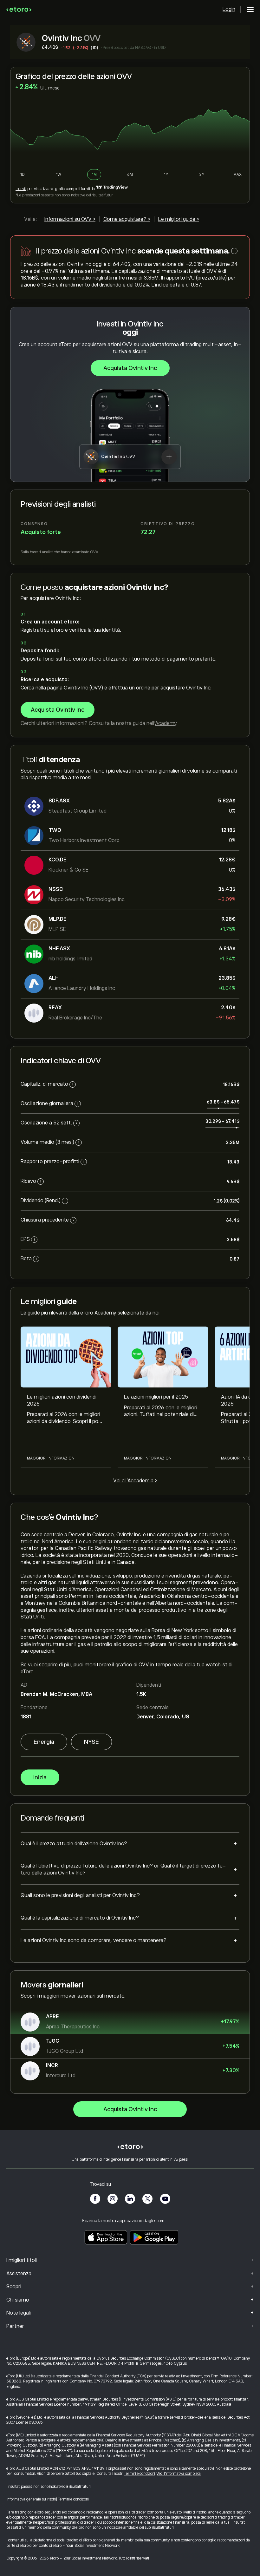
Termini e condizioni (139, 2474)
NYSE (91, 1742)
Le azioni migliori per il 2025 (156, 1397)
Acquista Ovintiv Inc (130, 368)
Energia (44, 1742)
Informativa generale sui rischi (31, 2499)
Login (229, 9)
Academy (166, 723)
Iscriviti (21, 189)
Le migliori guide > (179, 219)
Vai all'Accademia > (135, 1481)
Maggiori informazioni (51, 1458)
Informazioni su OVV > (70, 219)
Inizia (40, 1777)
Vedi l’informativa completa (179, 2474)
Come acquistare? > (127, 219)
